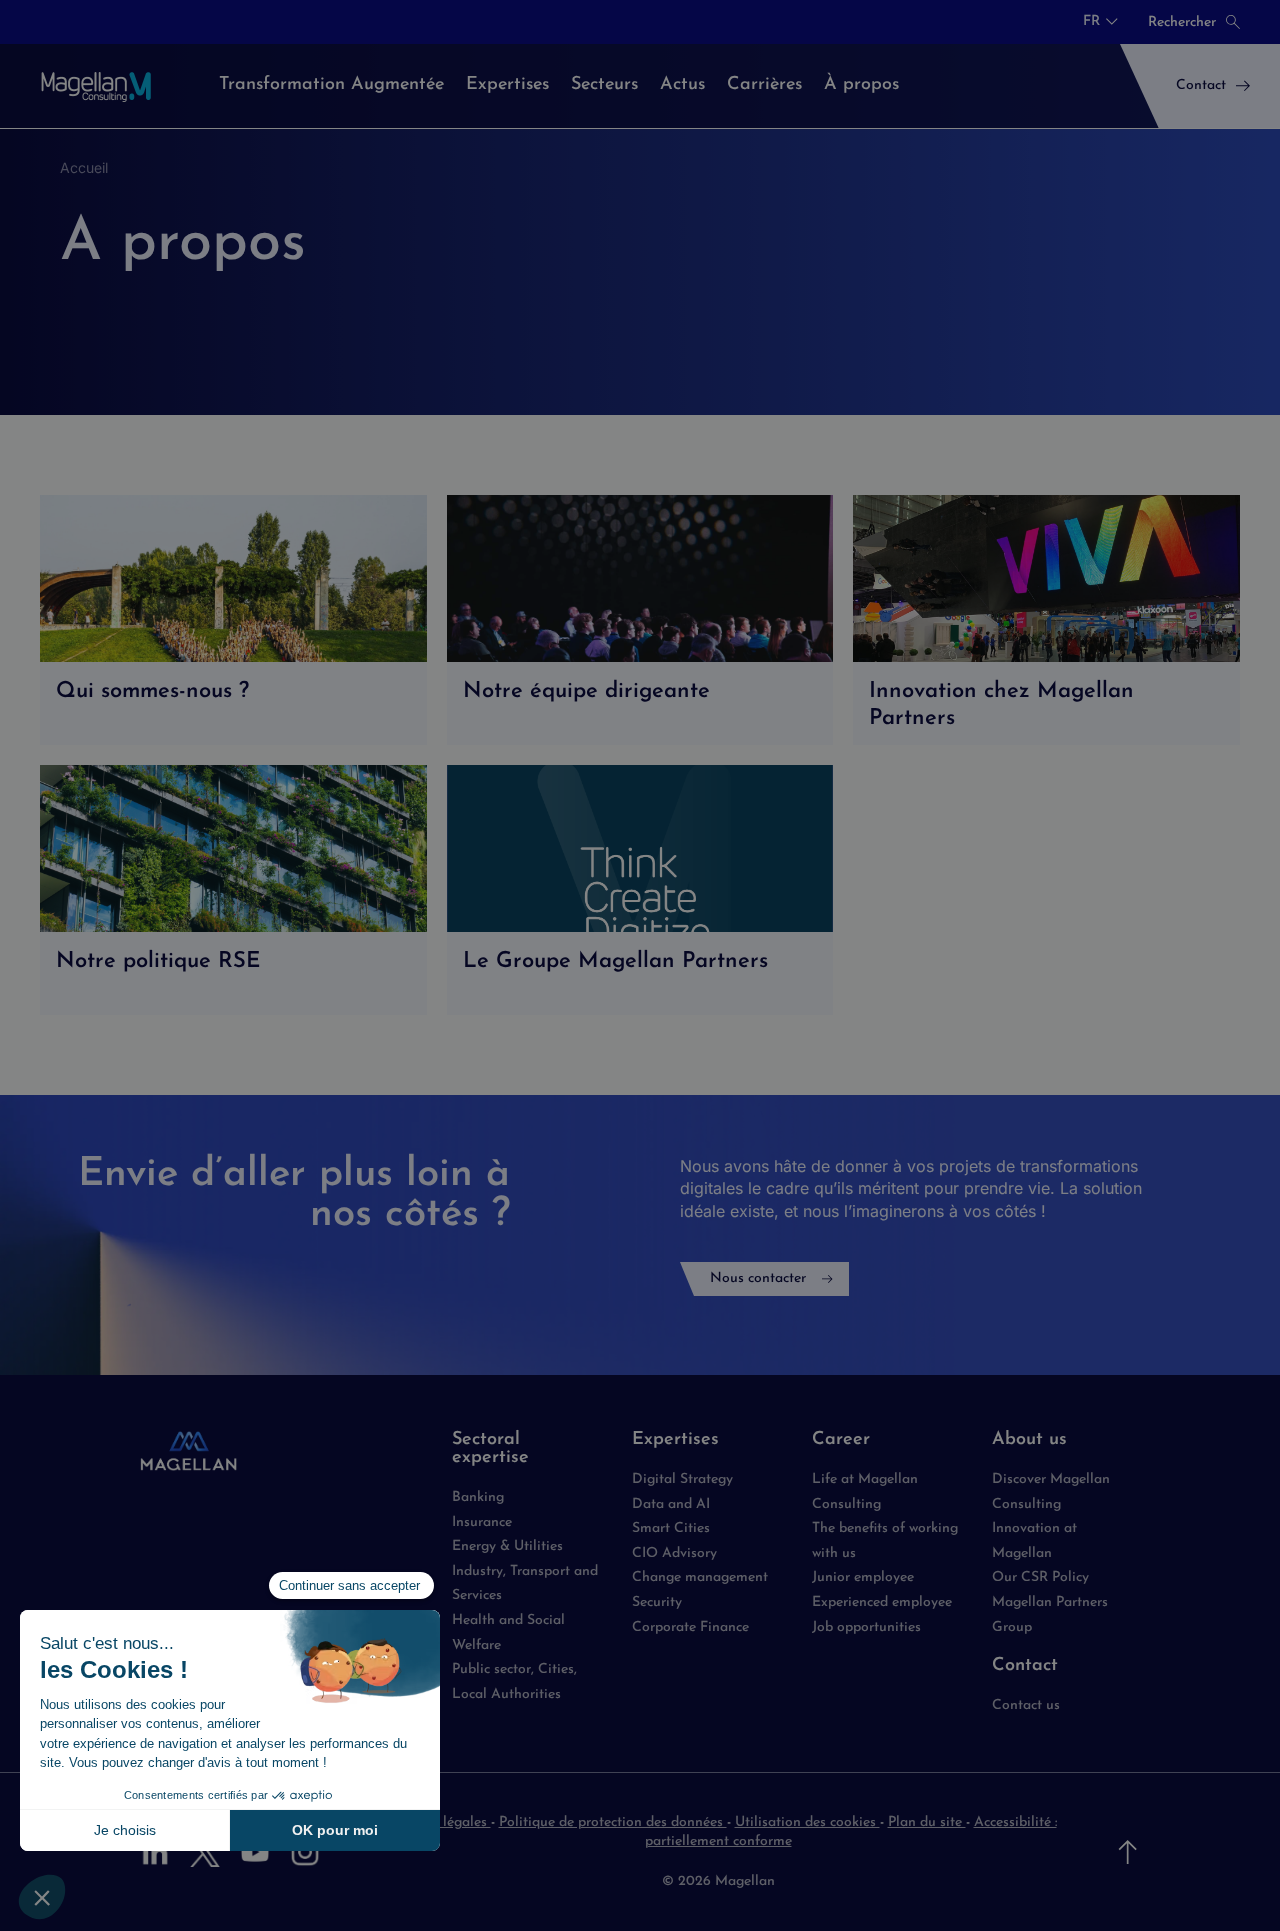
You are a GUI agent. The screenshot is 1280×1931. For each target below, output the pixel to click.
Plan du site (927, 1822)
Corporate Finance (690, 1627)
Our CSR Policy (1040, 1577)
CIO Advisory (674, 1553)
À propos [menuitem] (861, 85)
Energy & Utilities (507, 1546)
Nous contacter (758, 1278)
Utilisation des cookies (807, 1822)
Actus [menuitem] (682, 85)
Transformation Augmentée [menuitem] (331, 85)
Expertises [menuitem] (507, 85)
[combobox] (1100, 22)
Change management (700, 1577)
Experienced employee (882, 1602)
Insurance (482, 1522)
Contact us (1026, 1705)
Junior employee (863, 1577)
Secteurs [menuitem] (604, 85)
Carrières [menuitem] (764, 85)
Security (657, 1602)
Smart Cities (671, 1528)
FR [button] (1091, 22)
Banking (478, 1497)
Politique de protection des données (613, 1822)
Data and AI (671, 1504)
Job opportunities (866, 1627)
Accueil (84, 167)
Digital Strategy (682, 1479)
